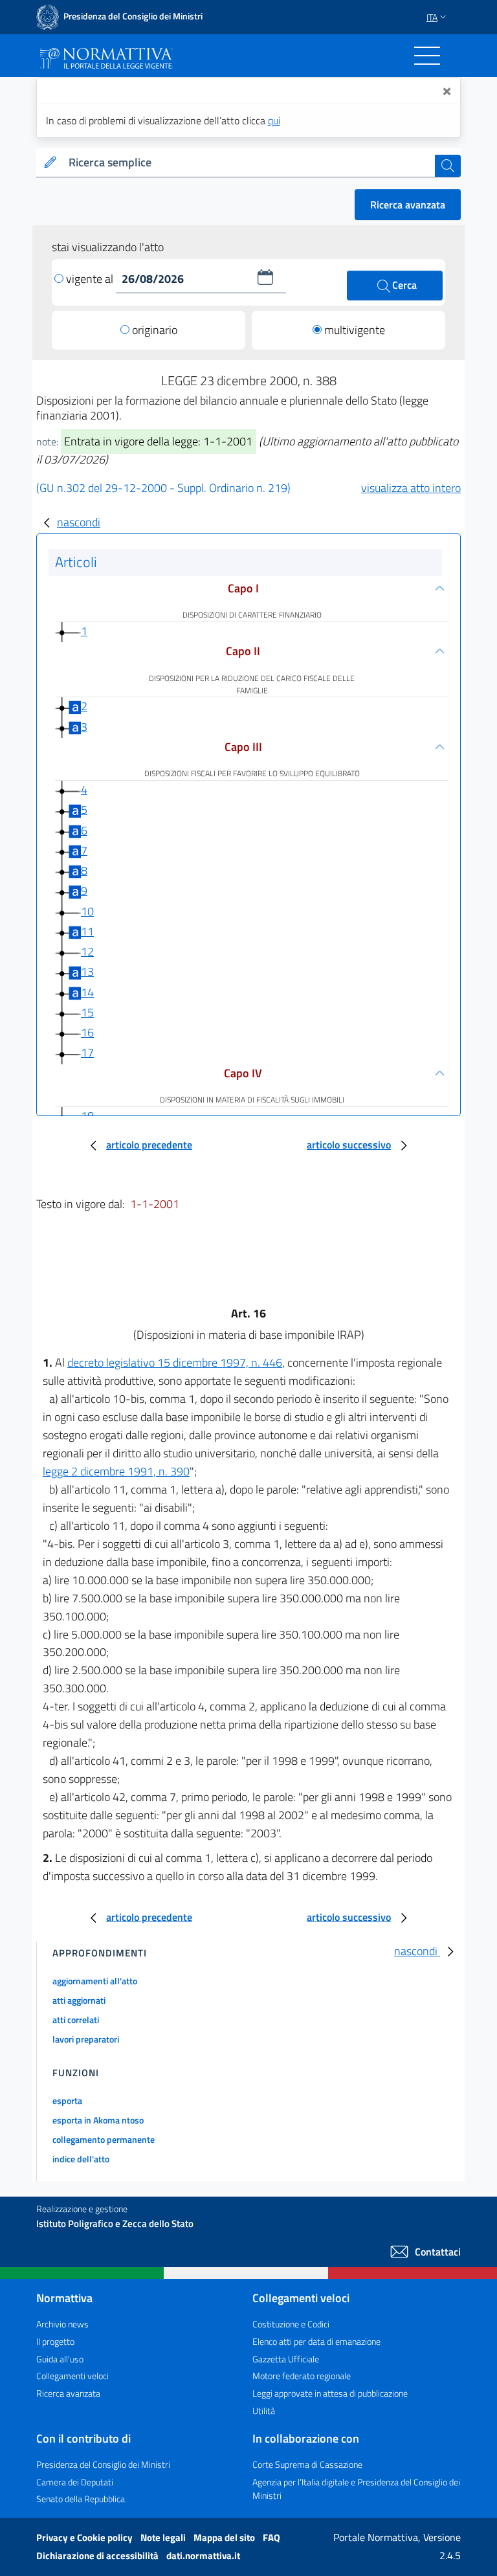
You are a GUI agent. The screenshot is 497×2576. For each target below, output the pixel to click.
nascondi (79, 522)
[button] (265, 277)
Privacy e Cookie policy (85, 2537)
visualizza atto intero (411, 488)
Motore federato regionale (302, 2376)
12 (87, 951)
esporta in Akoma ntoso (98, 2120)
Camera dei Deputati (75, 2482)
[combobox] (249, 163)
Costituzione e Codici (291, 2324)
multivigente (355, 330)
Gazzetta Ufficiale (286, 2359)
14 (87, 992)
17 (87, 1052)
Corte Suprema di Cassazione (307, 2464)
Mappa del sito (225, 2537)
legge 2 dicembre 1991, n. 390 (116, 1471)
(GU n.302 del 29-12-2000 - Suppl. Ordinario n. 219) (163, 488)
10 (87, 911)
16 (87, 1032)
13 (87, 971)
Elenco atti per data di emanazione (316, 2341)
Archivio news (62, 2324)
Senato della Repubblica (81, 2499)
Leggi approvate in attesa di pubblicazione (330, 2393)
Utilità (264, 2411)
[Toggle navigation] (427, 56)
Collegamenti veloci (72, 2376)
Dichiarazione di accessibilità (98, 2556)
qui (274, 120)
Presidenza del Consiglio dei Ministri (103, 2464)
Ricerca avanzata (408, 205)
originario (155, 330)
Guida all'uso (60, 2359)
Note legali (164, 2537)
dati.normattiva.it (203, 2556)
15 (87, 1012)
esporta (67, 2100)
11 (87, 931)
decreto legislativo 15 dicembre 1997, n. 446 (175, 1362)
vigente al (91, 279)
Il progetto (55, 2341)
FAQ (271, 2537)
